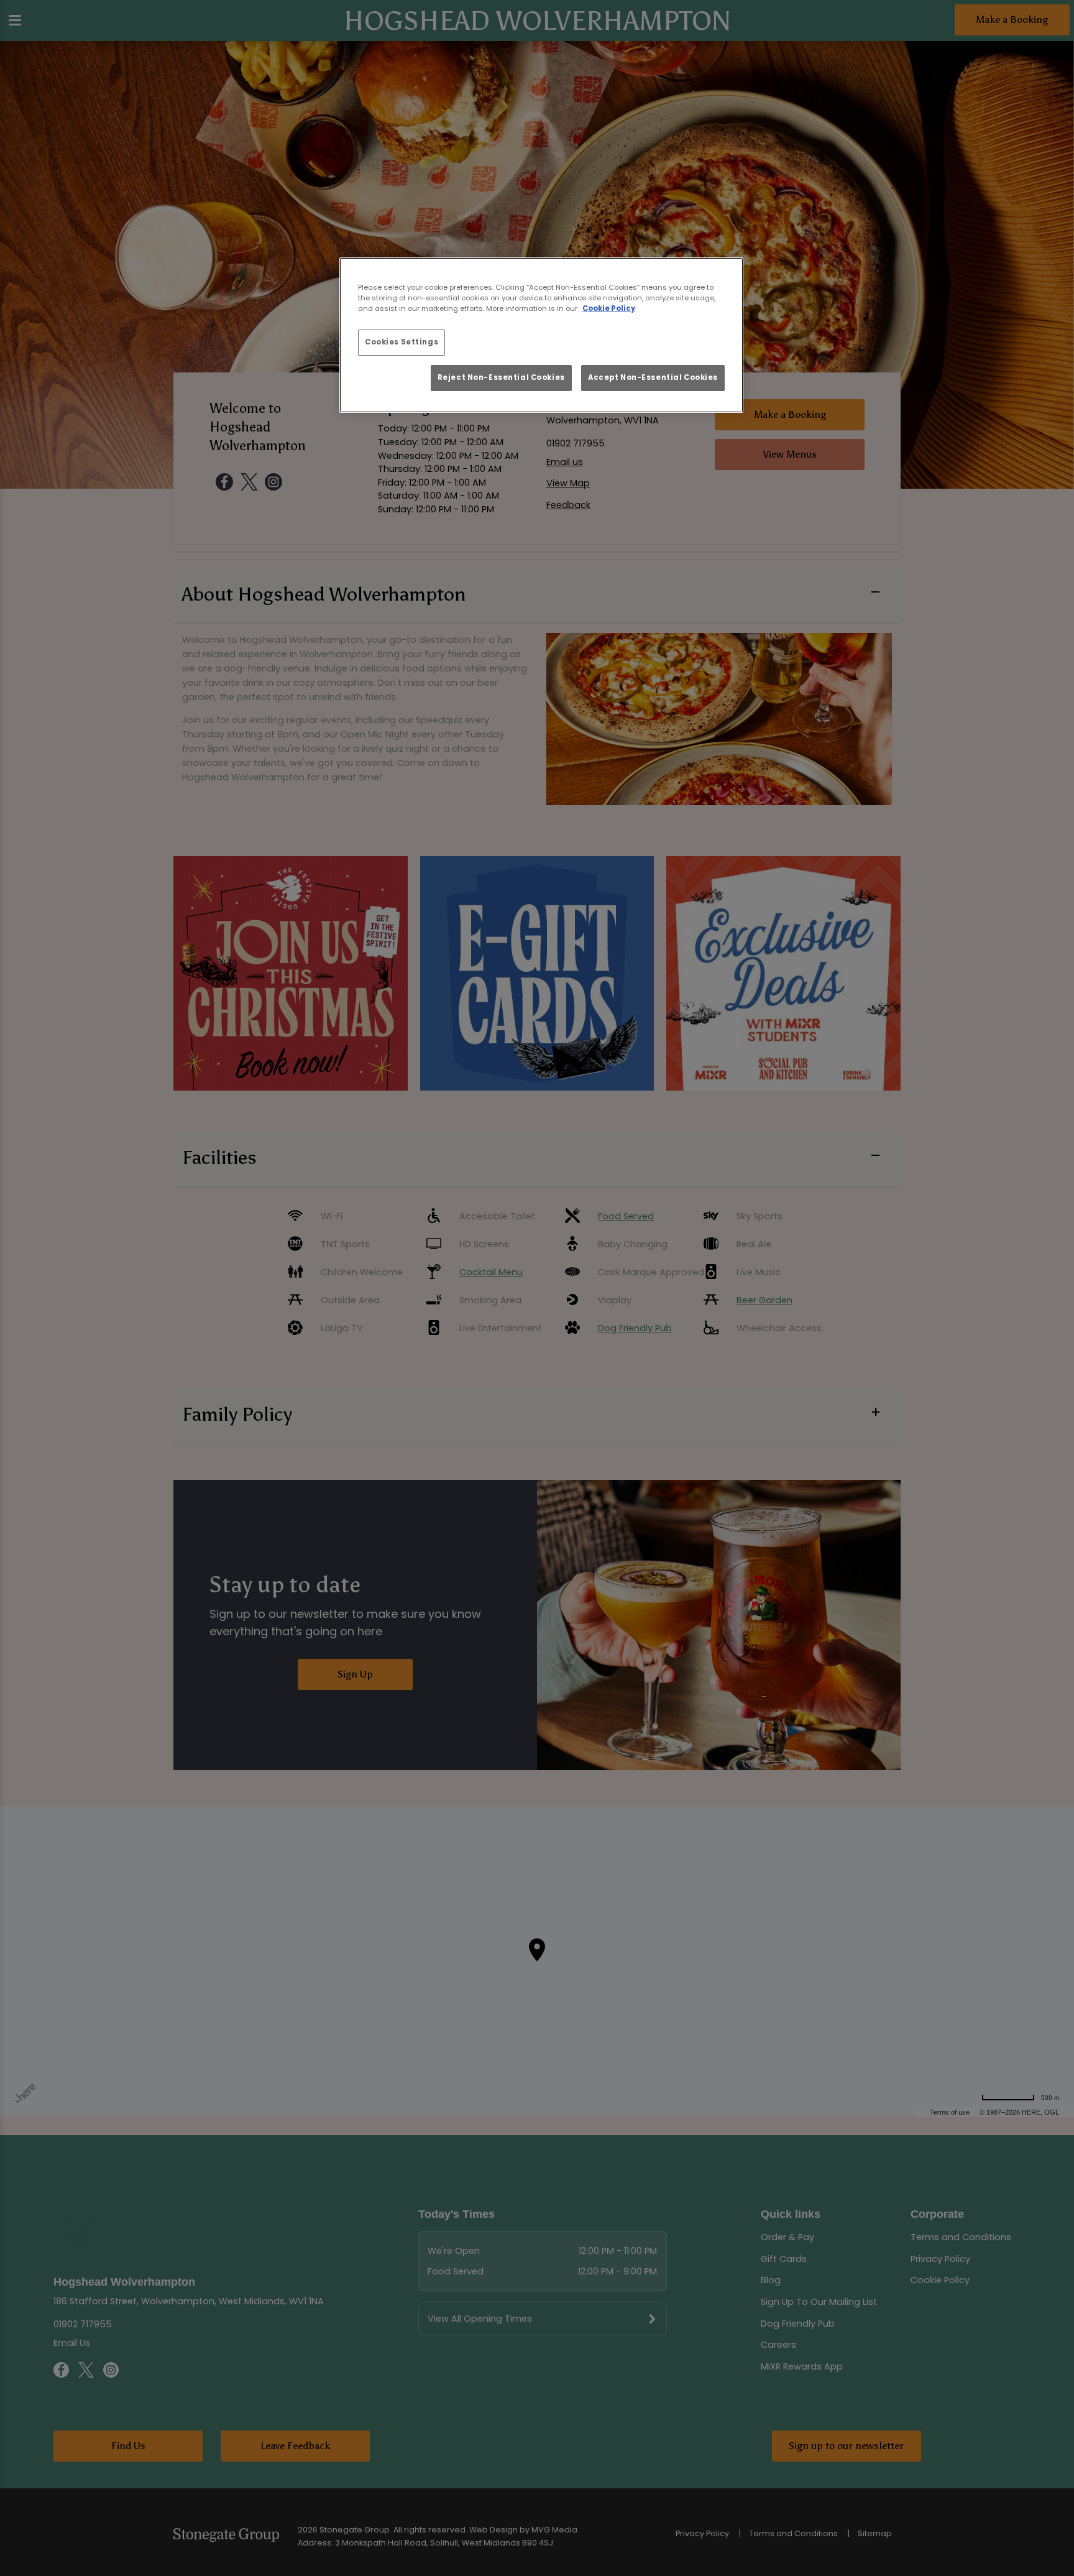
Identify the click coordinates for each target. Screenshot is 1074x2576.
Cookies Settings (402, 342)
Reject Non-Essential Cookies (501, 377)
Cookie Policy (609, 308)
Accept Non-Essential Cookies (653, 377)
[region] (541, 335)
